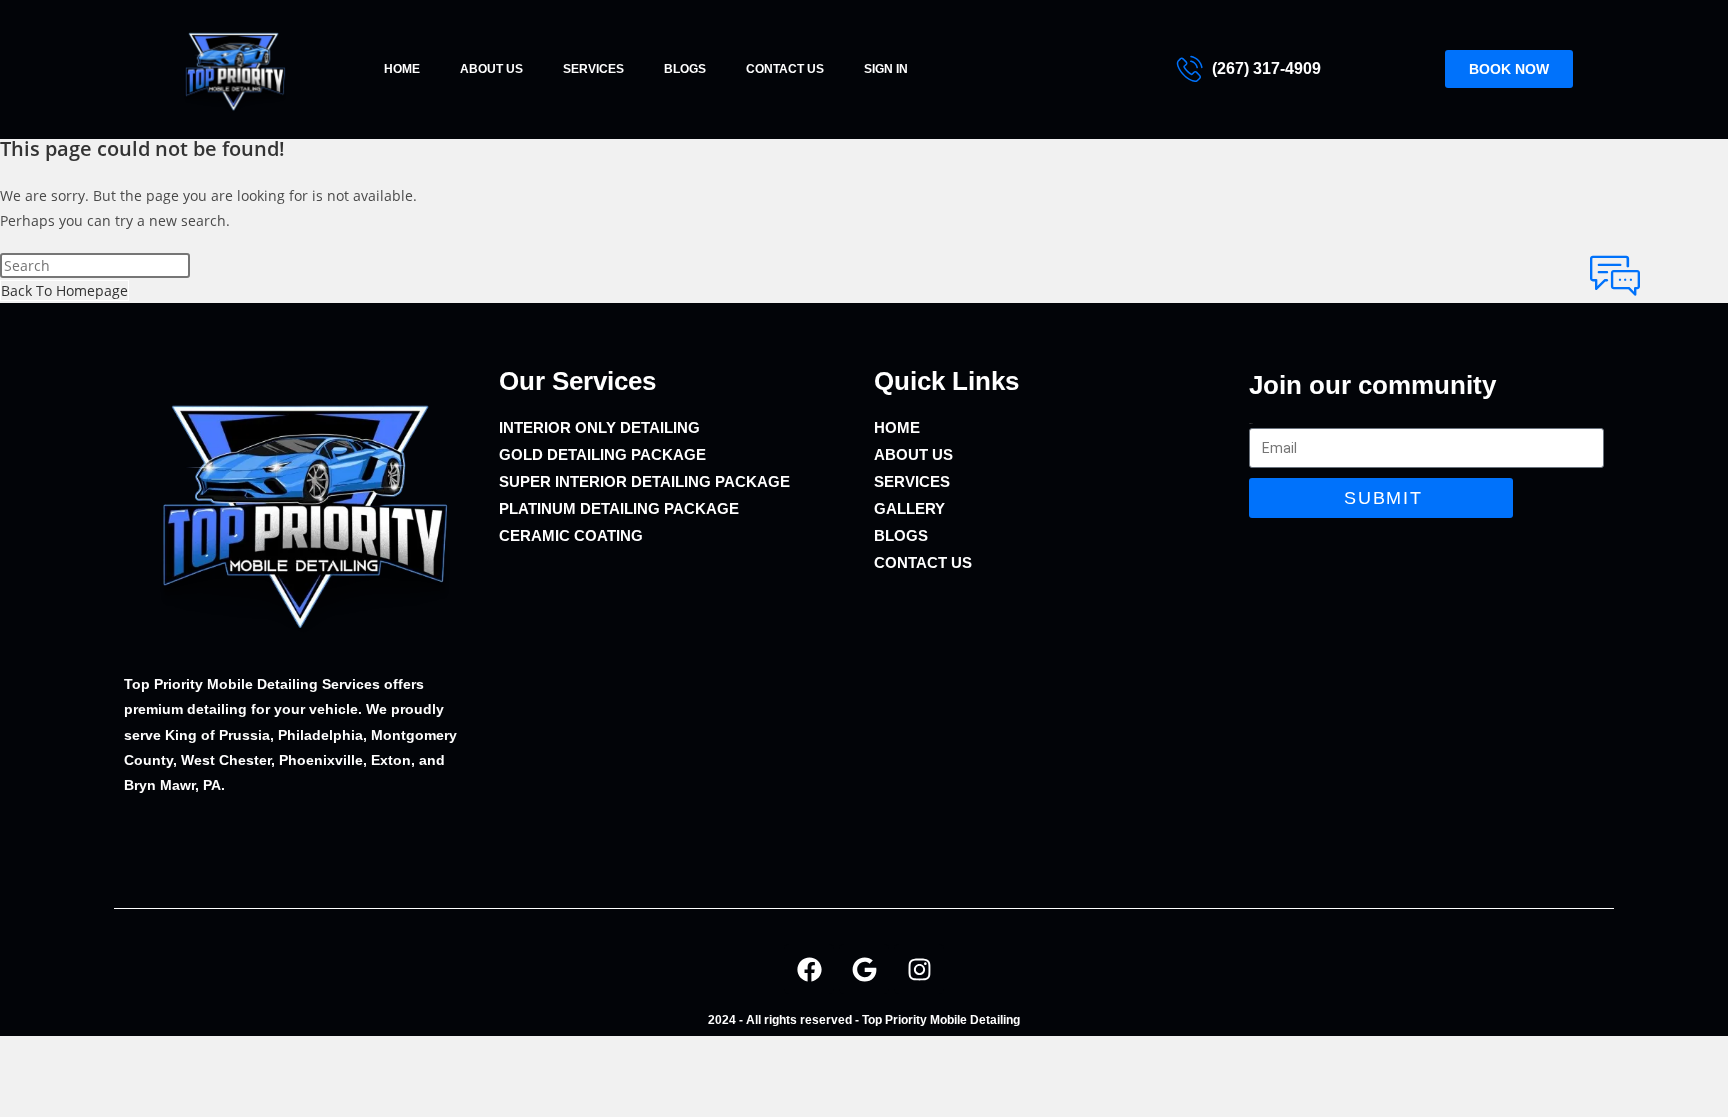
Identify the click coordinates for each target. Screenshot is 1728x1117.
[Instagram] (919, 969)
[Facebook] (809, 969)
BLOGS (685, 69)
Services (593, 69)
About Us (491, 69)
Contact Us (785, 69)
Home (402, 69)
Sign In (886, 69)
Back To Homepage (64, 290)
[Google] (864, 969)
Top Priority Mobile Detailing (941, 1020)
